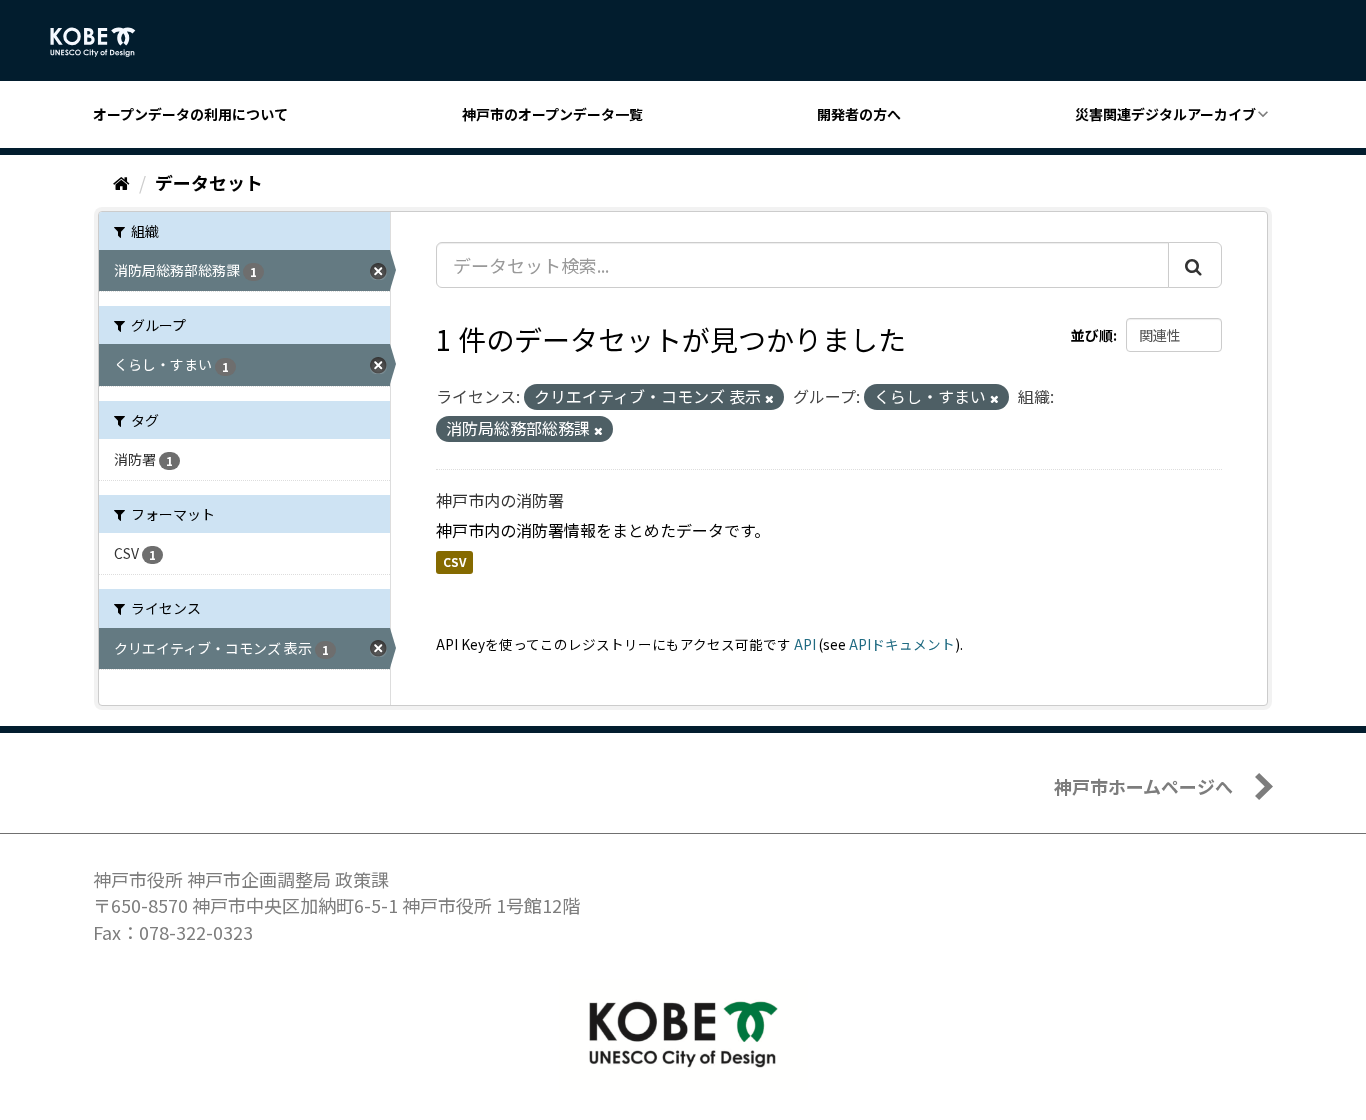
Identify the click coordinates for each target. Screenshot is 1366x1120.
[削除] (769, 398)
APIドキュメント (902, 644)
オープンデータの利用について (190, 114)
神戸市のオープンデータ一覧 (552, 114)
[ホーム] (121, 182)
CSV (454, 562)
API (805, 644)
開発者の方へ (859, 114)
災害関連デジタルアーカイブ (1165, 114)
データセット (209, 182)
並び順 (1092, 335)
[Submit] (1195, 265)
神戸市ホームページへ (1143, 786)
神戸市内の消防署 (500, 500)
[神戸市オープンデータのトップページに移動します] (103, 42)
